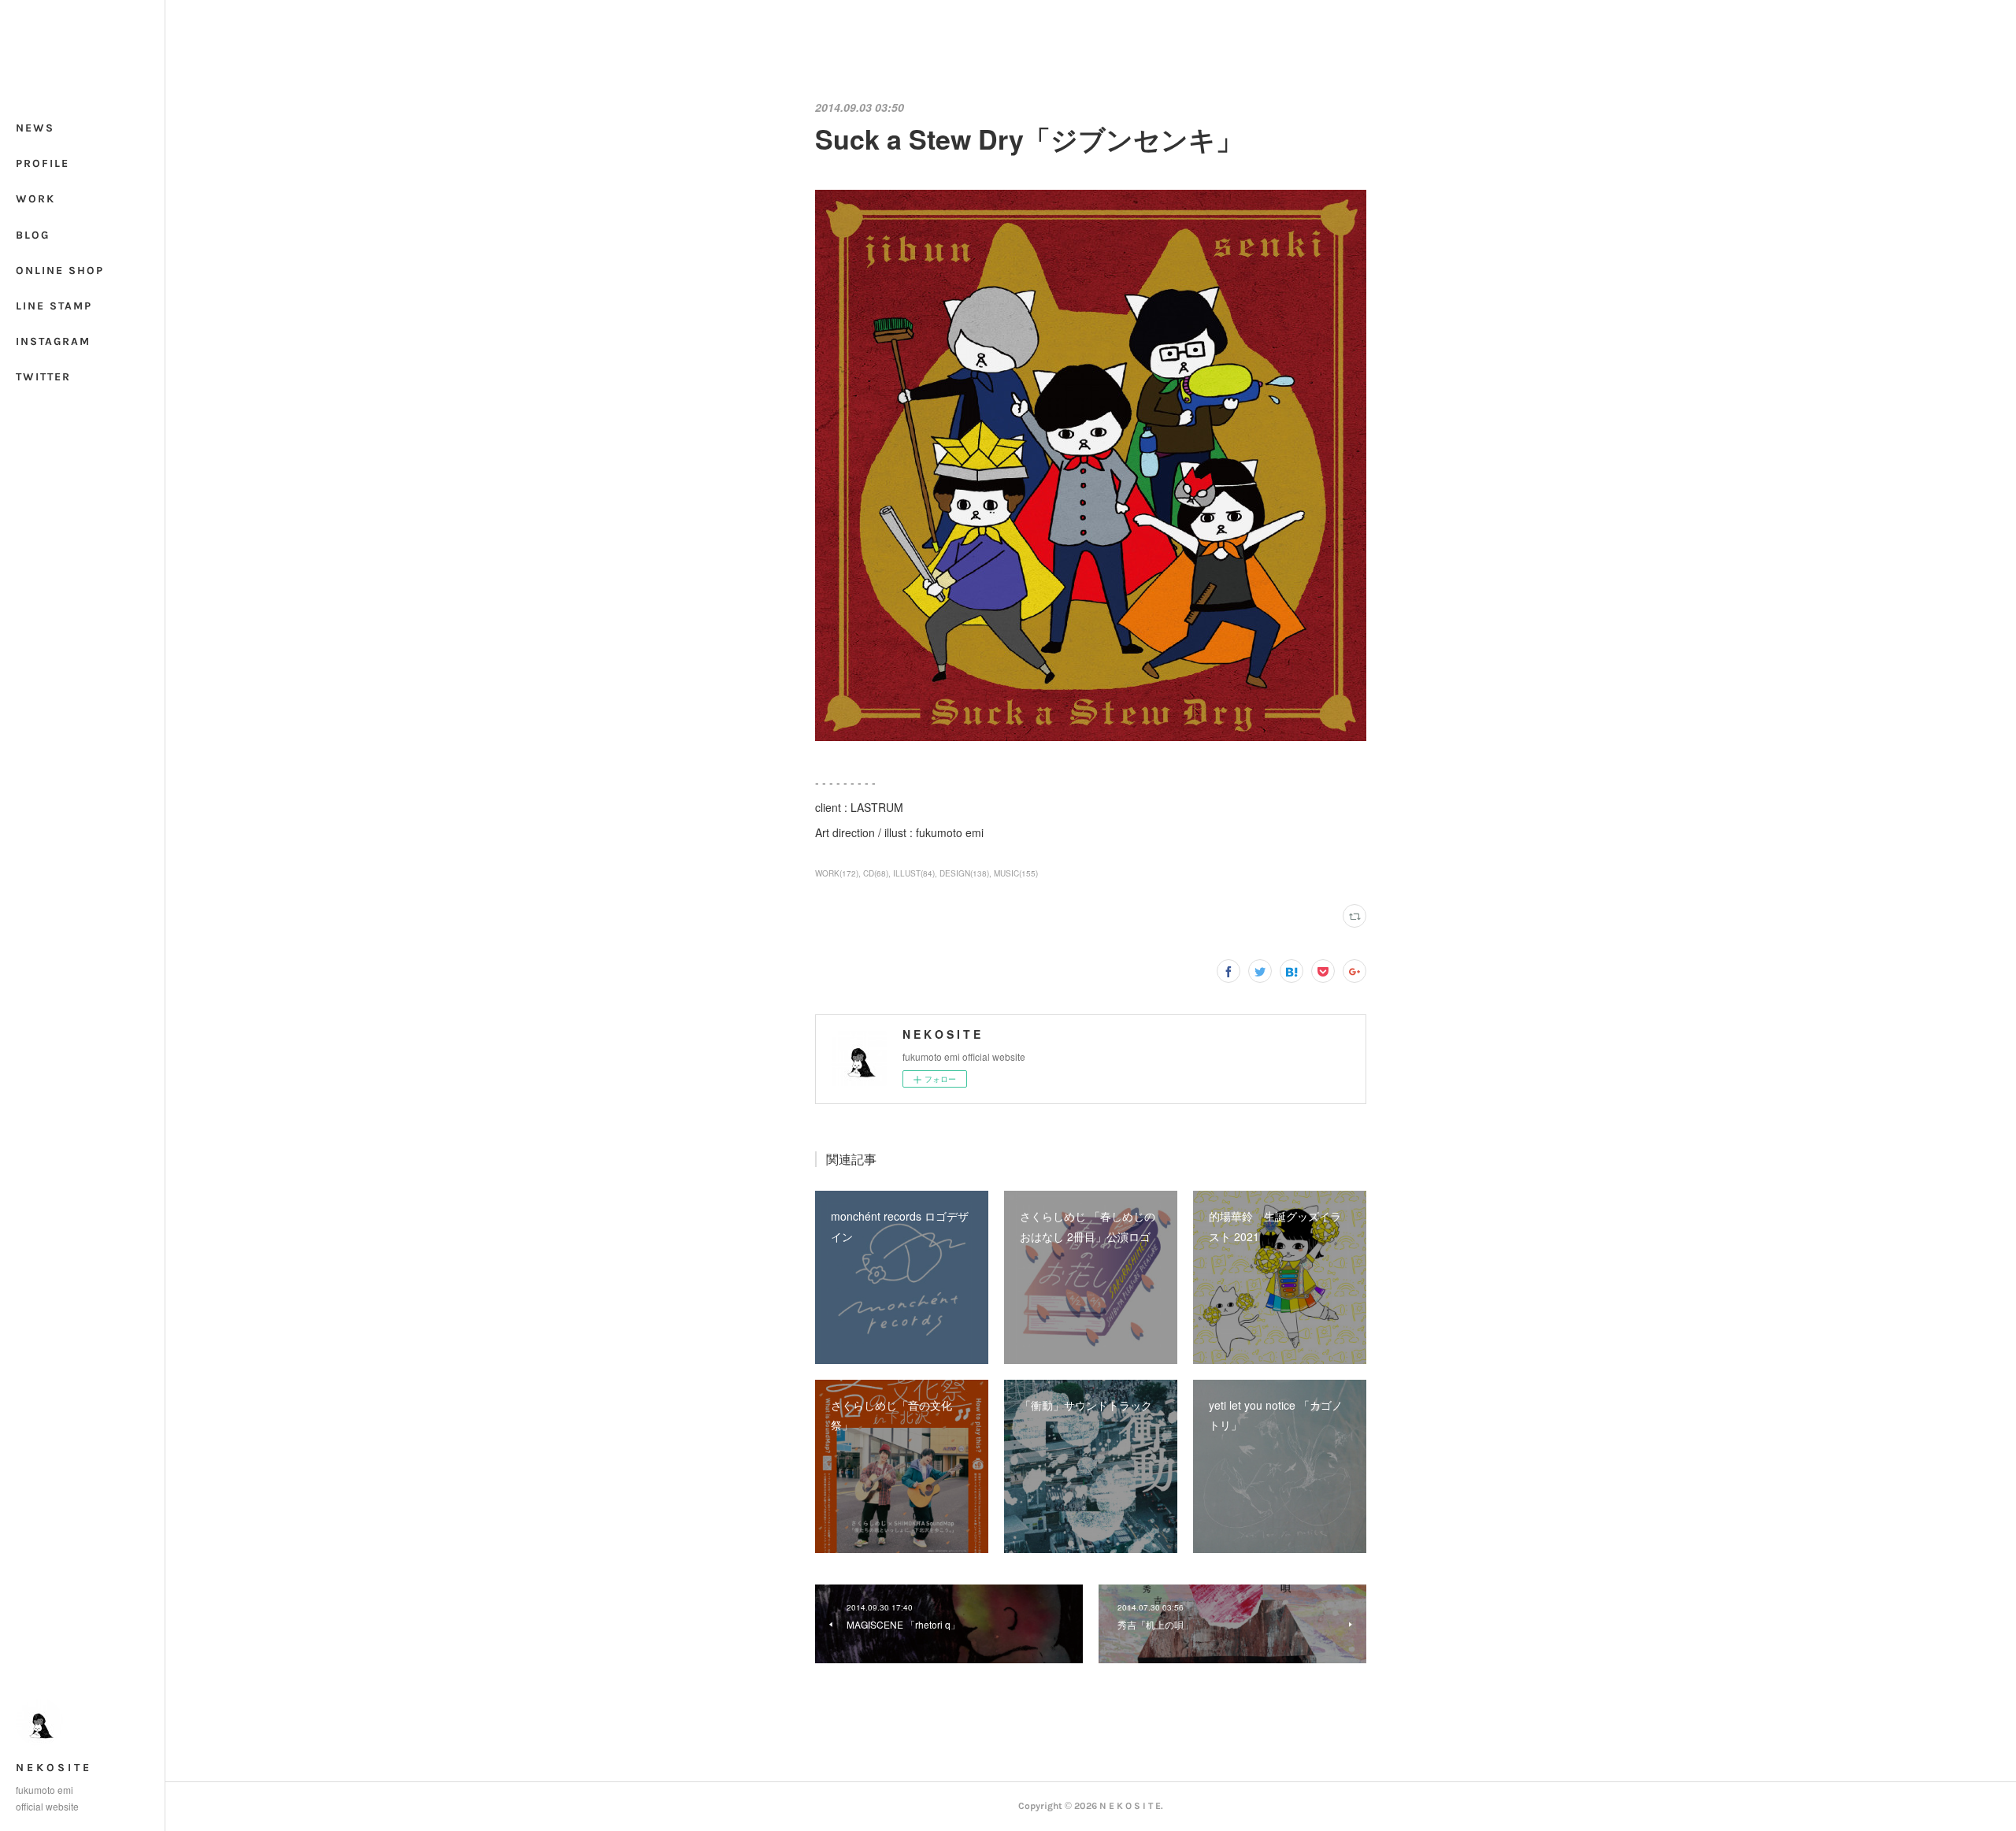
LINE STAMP (54, 306)
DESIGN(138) (964, 873)
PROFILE (43, 163)
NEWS (35, 128)
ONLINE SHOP (60, 271)
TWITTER (43, 377)
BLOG (33, 235)
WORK (35, 199)
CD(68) (876, 873)
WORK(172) (837, 873)
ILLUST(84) (914, 873)
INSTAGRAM (53, 341)
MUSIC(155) (1016, 873)
